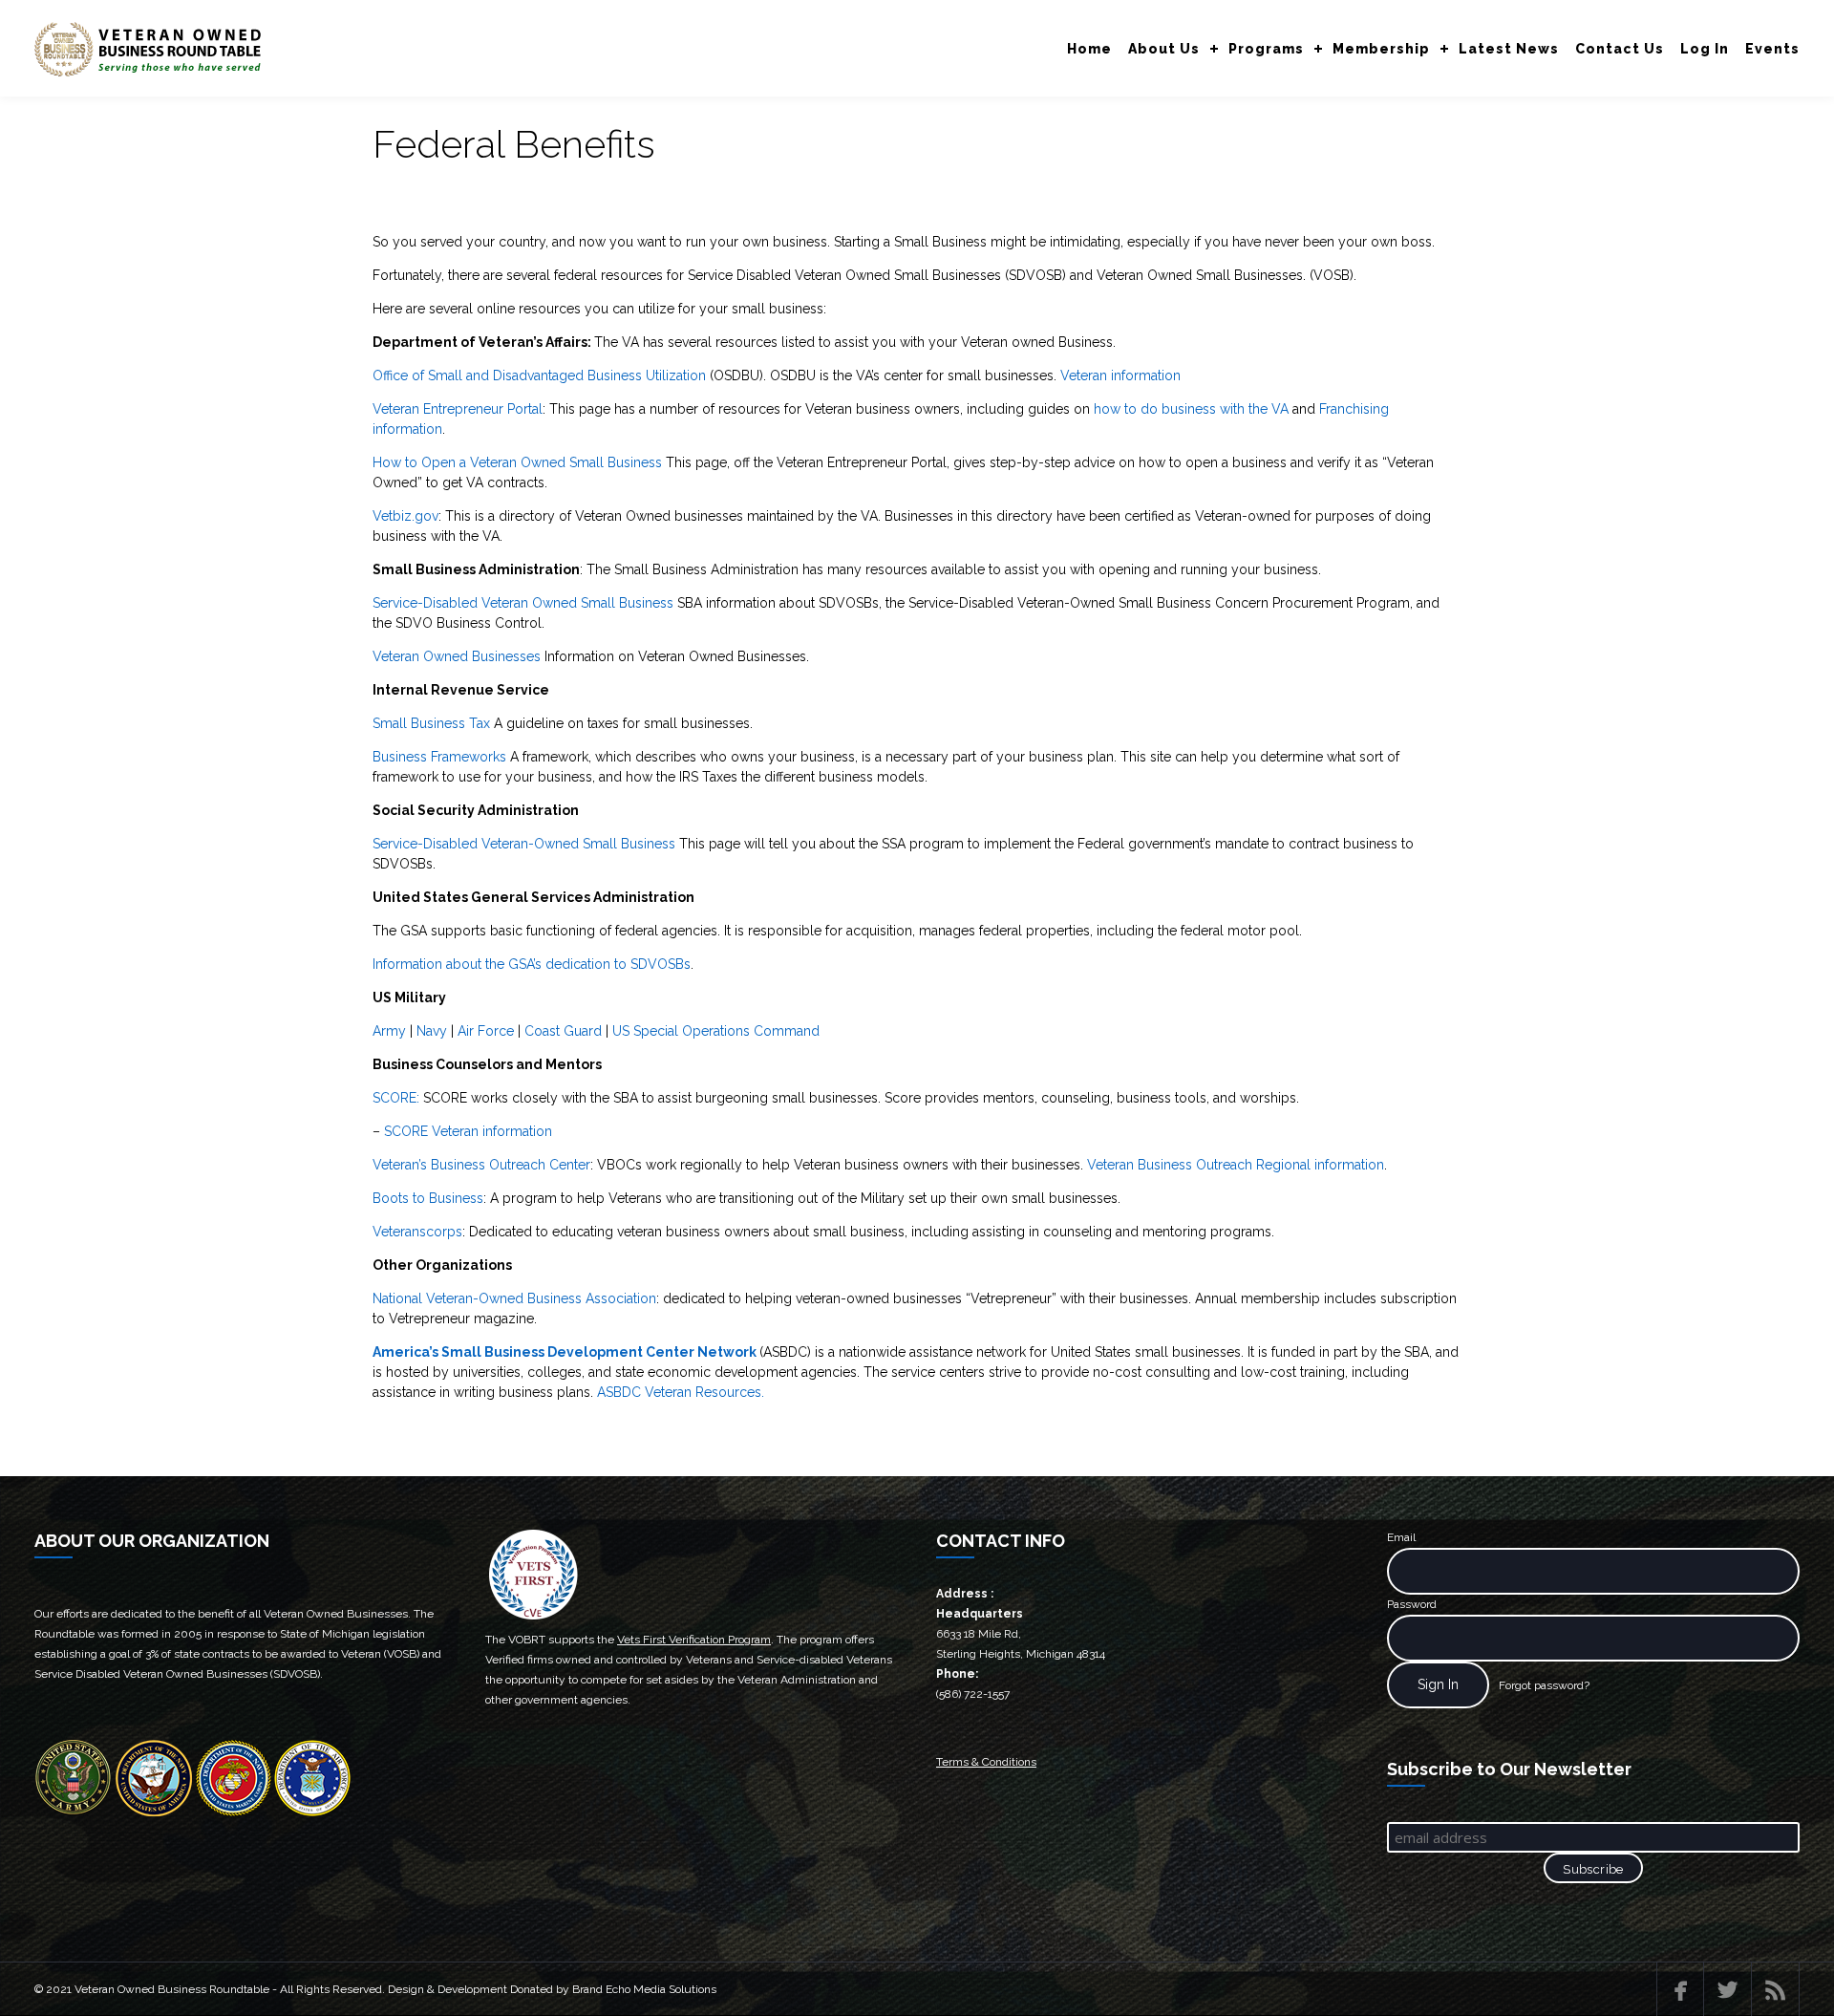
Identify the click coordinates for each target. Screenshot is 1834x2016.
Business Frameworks (439, 757)
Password (1412, 1604)
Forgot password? (1544, 1685)
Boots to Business (428, 1198)
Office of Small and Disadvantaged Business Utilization (539, 375)
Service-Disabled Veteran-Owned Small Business (524, 844)
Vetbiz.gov (405, 516)
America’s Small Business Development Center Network (565, 1352)
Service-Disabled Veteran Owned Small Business (523, 603)
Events (1772, 49)
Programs (1266, 49)
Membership (1381, 49)
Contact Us (1620, 49)
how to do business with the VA (1191, 409)
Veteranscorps (417, 1232)
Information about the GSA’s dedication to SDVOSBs (532, 964)
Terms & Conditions (986, 1762)
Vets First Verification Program (694, 1640)
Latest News (1509, 49)
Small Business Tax (431, 723)
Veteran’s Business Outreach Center (481, 1165)
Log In (1705, 49)
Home (1089, 49)
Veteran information (1120, 375)
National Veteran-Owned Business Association (514, 1298)
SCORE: (396, 1098)
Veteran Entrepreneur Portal (458, 409)
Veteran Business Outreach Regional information (1236, 1165)
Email (1401, 1537)
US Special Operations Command (716, 1031)
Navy (432, 1031)
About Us (1164, 49)
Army (389, 1031)
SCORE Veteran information (468, 1131)
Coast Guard (563, 1031)
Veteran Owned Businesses (458, 656)
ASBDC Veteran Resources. (681, 1392)
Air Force (486, 1031)
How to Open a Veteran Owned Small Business (517, 462)
